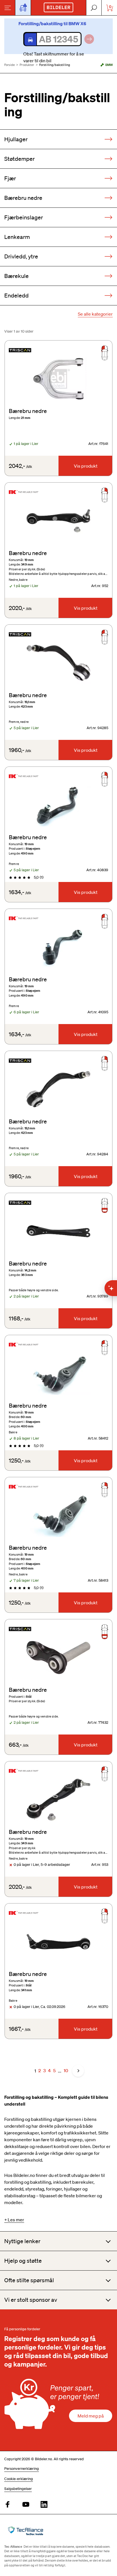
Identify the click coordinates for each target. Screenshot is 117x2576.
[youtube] (26, 2505)
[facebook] (8, 2505)
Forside (10, 65)
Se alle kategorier (95, 314)
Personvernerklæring (22, 2469)
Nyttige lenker (22, 2241)
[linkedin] (44, 2505)
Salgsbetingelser (18, 2489)
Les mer (16, 2220)
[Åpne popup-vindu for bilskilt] (23, 8)
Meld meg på (91, 2416)
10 (66, 2070)
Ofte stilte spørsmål (29, 2280)
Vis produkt (86, 466)
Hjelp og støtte (23, 2261)
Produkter (27, 65)
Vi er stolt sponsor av (31, 2300)
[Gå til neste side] (78, 2071)
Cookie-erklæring (19, 2479)
